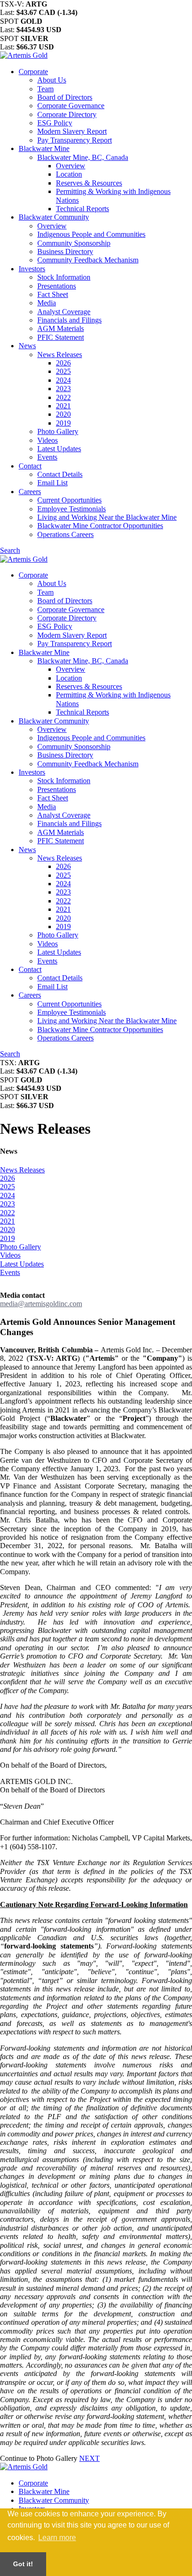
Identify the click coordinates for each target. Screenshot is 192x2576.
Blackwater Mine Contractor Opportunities (100, 526)
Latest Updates (59, 449)
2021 (63, 406)
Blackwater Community (54, 217)
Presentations (57, 286)
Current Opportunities (69, 500)
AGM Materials (61, 328)
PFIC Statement (61, 337)
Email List (52, 483)
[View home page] (24, 55)
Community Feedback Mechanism (88, 260)
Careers (30, 492)
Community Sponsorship (74, 243)
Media (47, 303)
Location (69, 174)
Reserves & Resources (89, 183)
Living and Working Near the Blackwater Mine (107, 517)
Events (47, 457)
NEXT (89, 2458)
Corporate (33, 72)
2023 (63, 389)
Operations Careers (65, 534)
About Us (52, 80)
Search (10, 550)
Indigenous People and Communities (91, 234)
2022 (63, 397)
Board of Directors (65, 97)
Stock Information (64, 277)
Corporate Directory (67, 114)
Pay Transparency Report (75, 140)
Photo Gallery (58, 431)
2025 (63, 371)
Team (45, 89)
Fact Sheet (53, 294)
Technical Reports (82, 209)
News (27, 346)
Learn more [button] (57, 2538)
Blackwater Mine (44, 148)
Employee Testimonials (72, 509)
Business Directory (65, 251)
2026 (63, 363)
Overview (71, 166)
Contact (30, 466)
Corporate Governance (71, 106)
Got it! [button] (23, 2564)
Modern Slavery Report (72, 131)
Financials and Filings (69, 320)
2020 (63, 414)
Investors (32, 269)
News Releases (60, 355)
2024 (63, 380)
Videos (48, 440)
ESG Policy (55, 123)
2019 (63, 423)
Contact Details (60, 474)
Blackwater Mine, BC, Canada (83, 157)
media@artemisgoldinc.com (41, 1304)
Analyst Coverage (64, 312)
